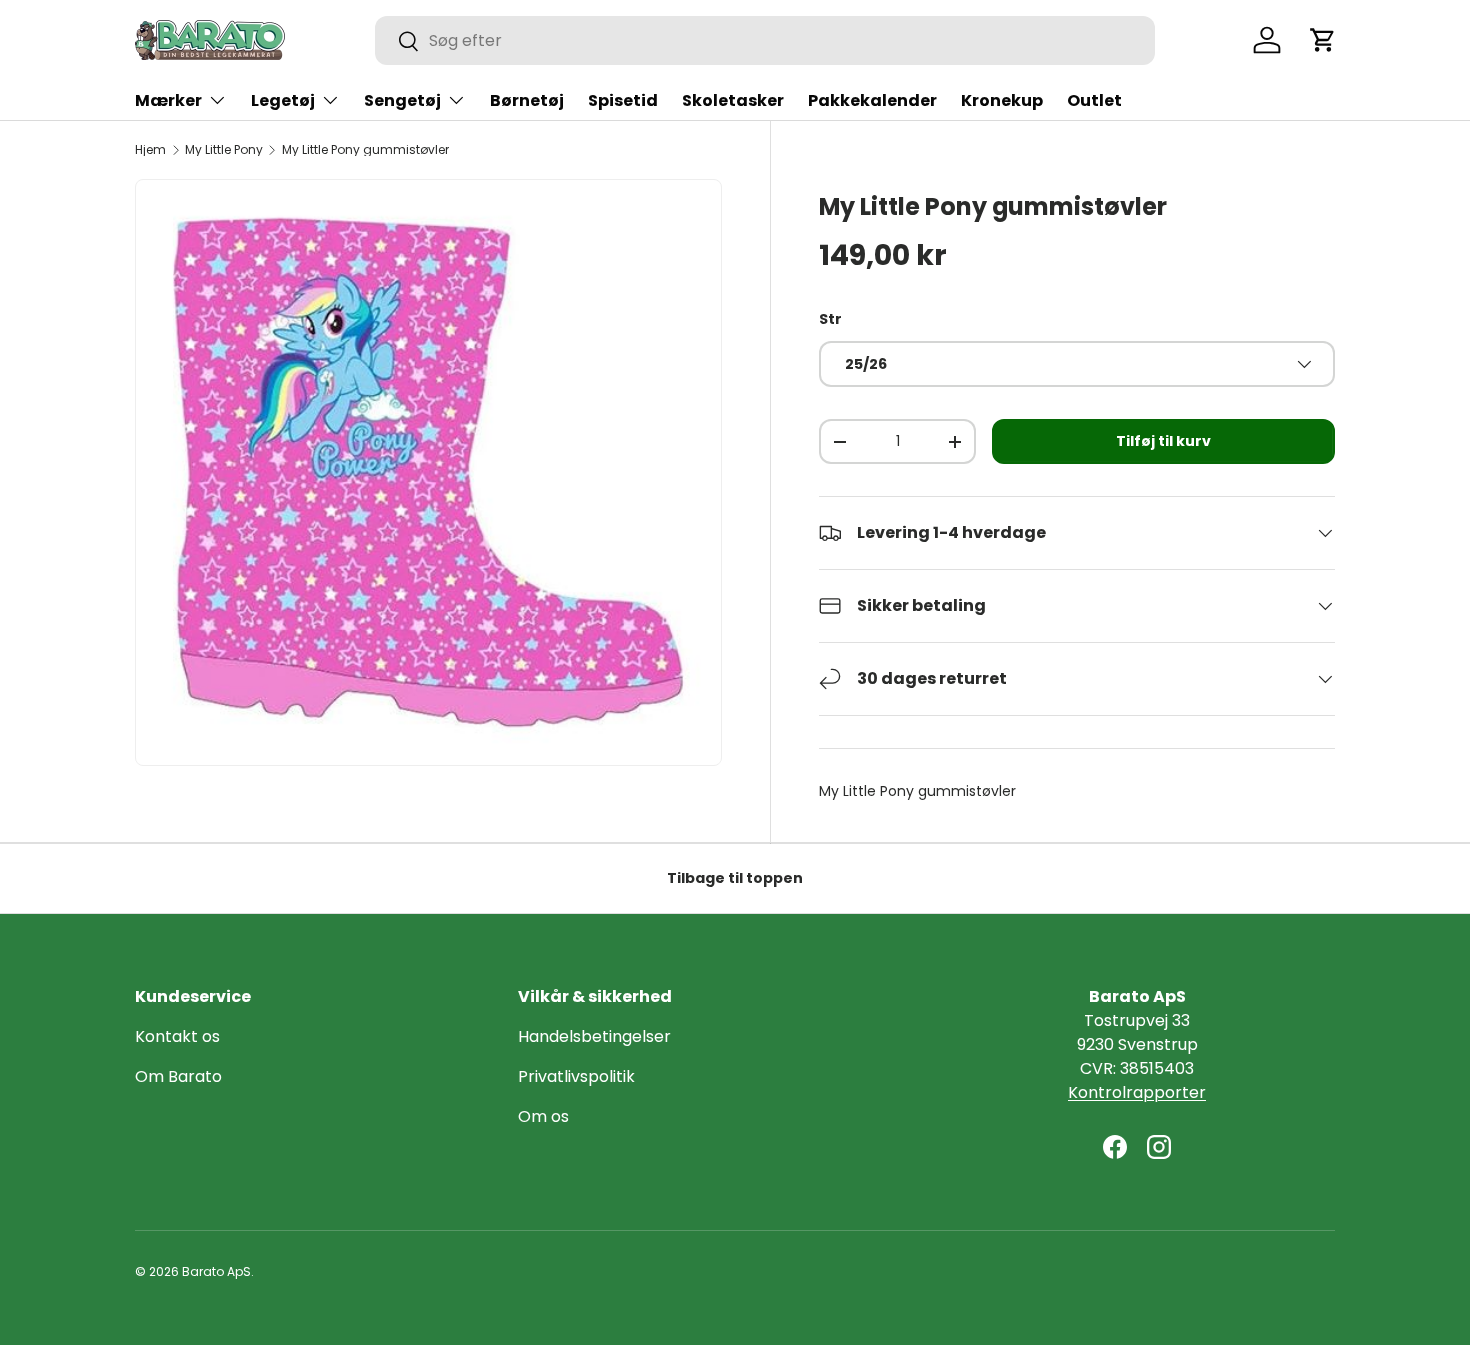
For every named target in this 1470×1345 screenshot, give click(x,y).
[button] (1323, 40)
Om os (543, 1116)
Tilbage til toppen (735, 878)
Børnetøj (527, 100)
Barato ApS (216, 1271)
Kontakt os (177, 1036)
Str (830, 319)
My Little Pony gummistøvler (365, 150)
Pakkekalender (872, 100)
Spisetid (623, 100)
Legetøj (283, 100)
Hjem (150, 150)
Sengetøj (402, 100)
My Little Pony (224, 150)
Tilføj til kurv (1163, 441)
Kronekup (1002, 100)
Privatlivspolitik (576, 1076)
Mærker (168, 100)
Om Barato (178, 1076)
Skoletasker (733, 100)
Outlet (1094, 100)
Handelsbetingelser (594, 1036)
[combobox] (765, 40)
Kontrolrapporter (1137, 1092)
